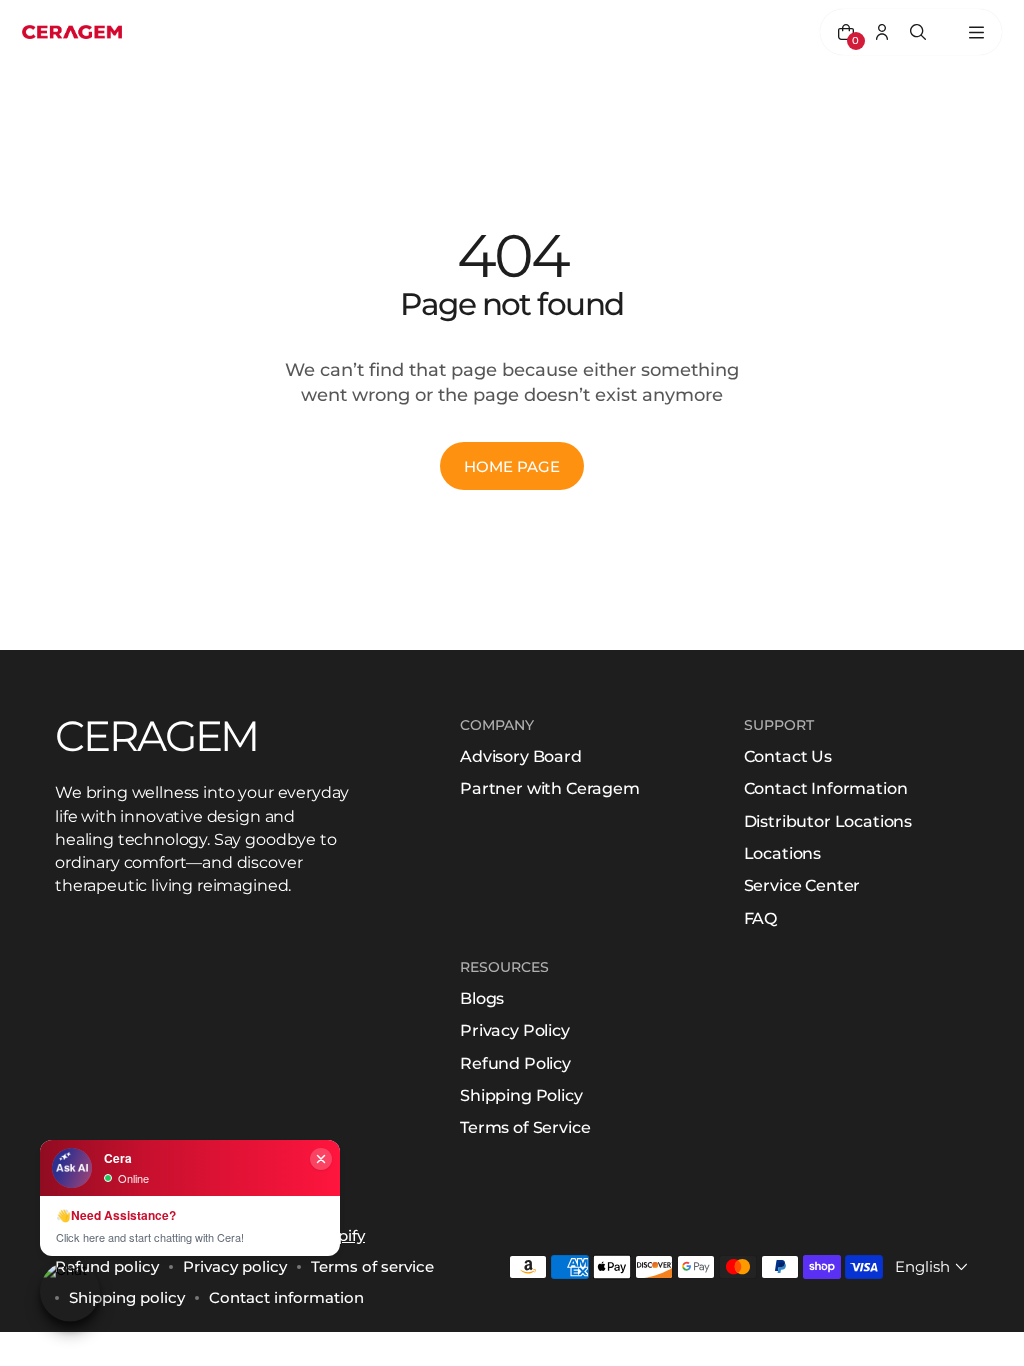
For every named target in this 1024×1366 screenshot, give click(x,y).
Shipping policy (127, 1297)
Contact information (286, 1297)
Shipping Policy (521, 1095)
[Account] (882, 32)
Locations (783, 853)
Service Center (802, 885)
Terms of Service (525, 1127)
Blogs (482, 998)
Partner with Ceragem (550, 788)
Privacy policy (235, 1266)
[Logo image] (72, 32)
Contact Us (788, 756)
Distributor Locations (828, 821)
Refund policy (107, 1266)
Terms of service (372, 1266)
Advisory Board (521, 756)
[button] (933, 1266)
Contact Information (826, 788)
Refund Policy (515, 1063)
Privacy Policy (515, 1030)
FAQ (761, 918)
